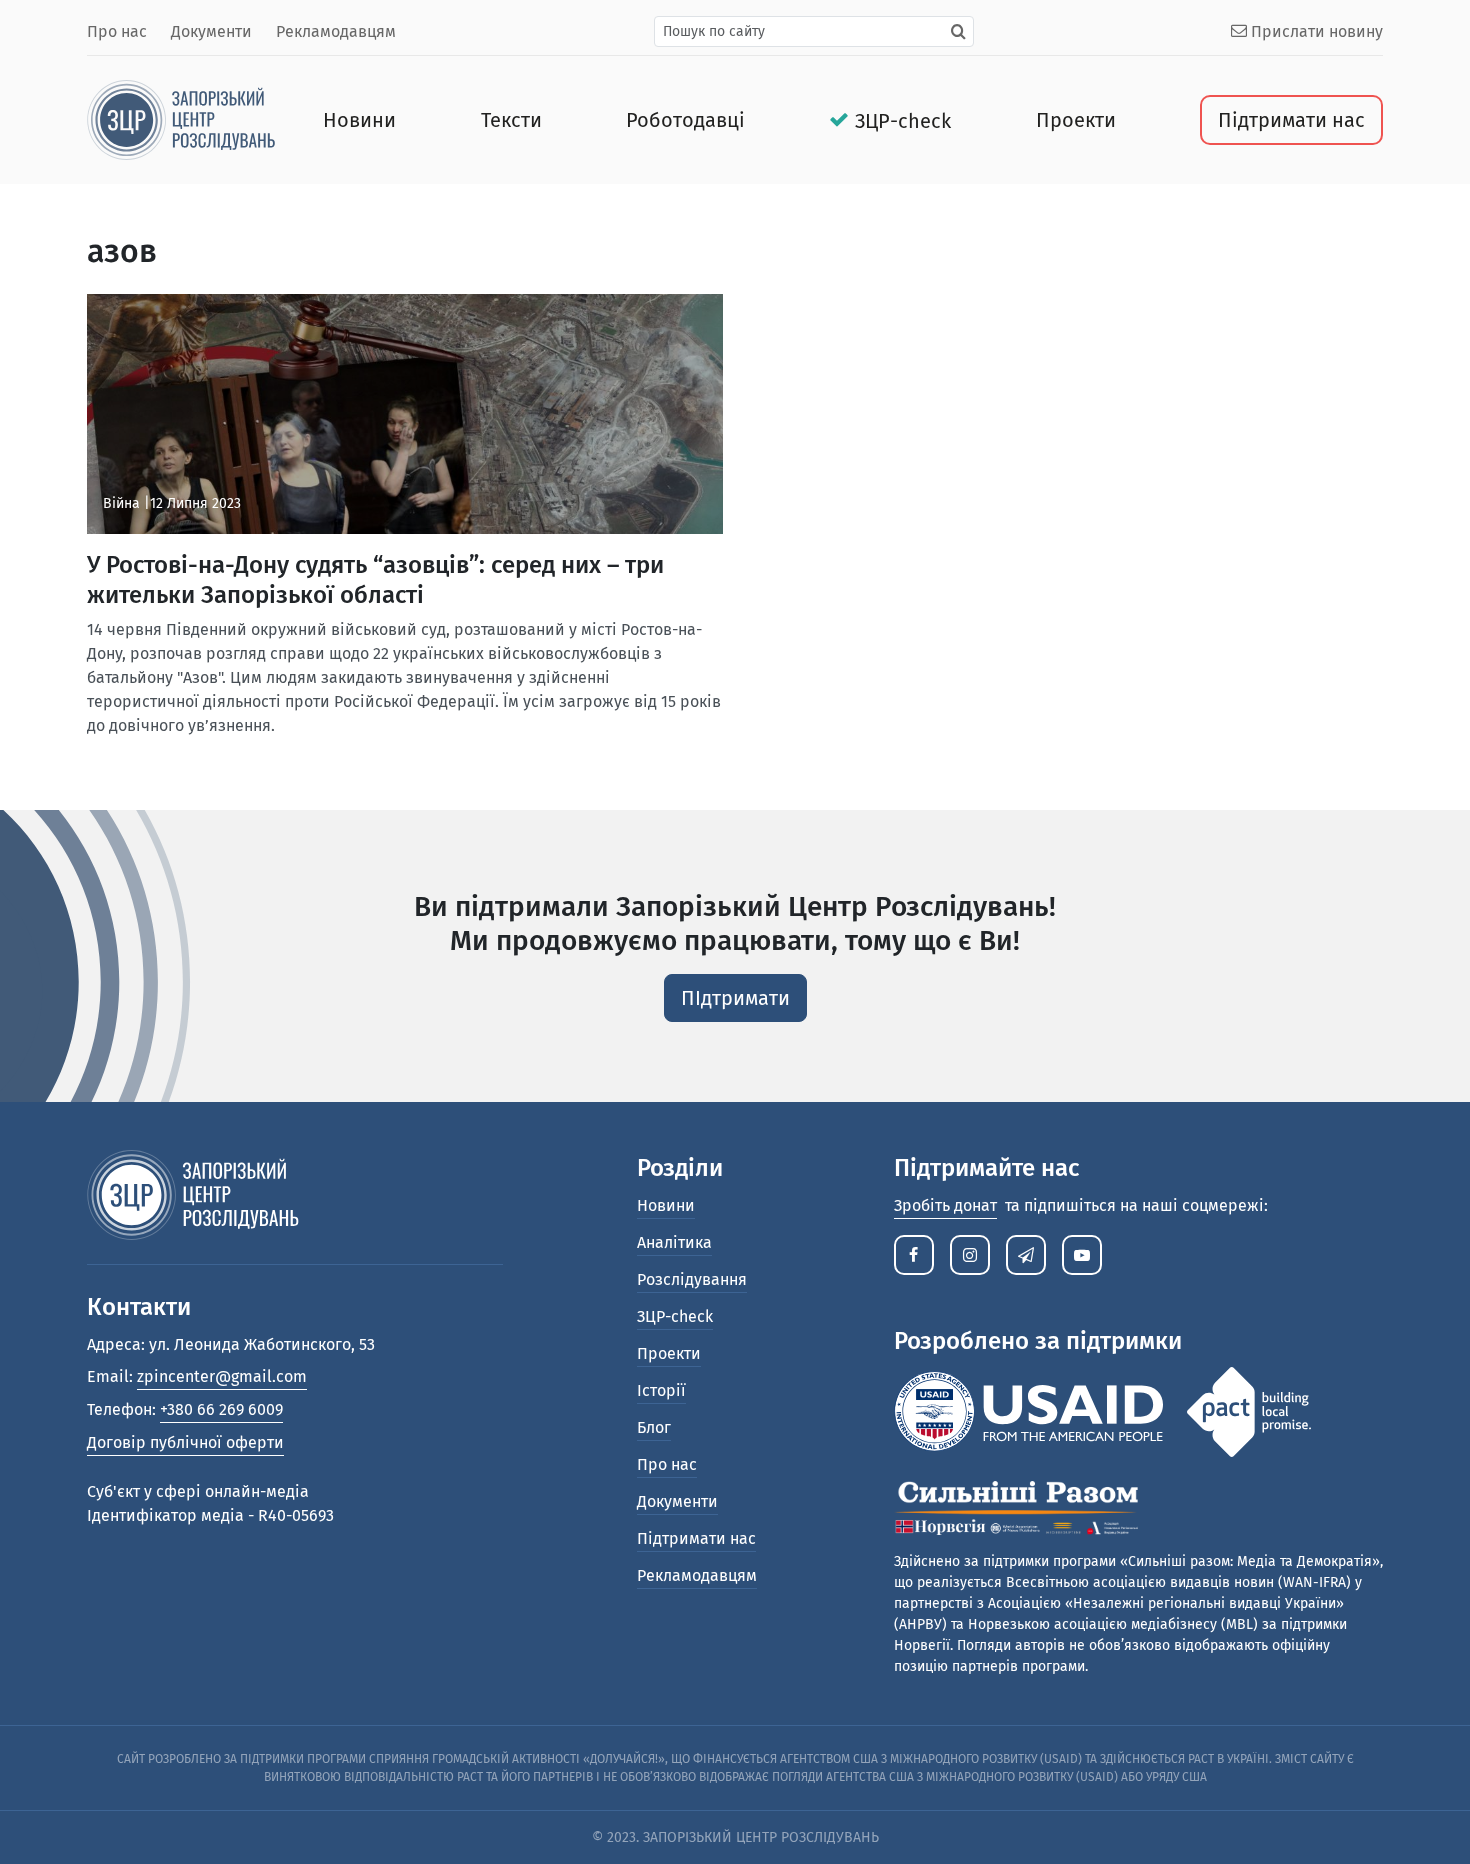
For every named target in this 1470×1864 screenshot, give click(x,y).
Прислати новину (1315, 31)
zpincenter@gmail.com (222, 1376)
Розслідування (692, 1279)
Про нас (117, 31)
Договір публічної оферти (185, 1442)
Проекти (1076, 120)
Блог (654, 1427)
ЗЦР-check (903, 121)
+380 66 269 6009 (221, 1409)
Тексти (511, 120)
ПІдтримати (735, 998)
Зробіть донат (945, 1205)
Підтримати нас (1291, 120)
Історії (661, 1390)
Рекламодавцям (336, 31)
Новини (359, 120)
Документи (211, 31)
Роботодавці (685, 120)
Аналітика (674, 1242)
